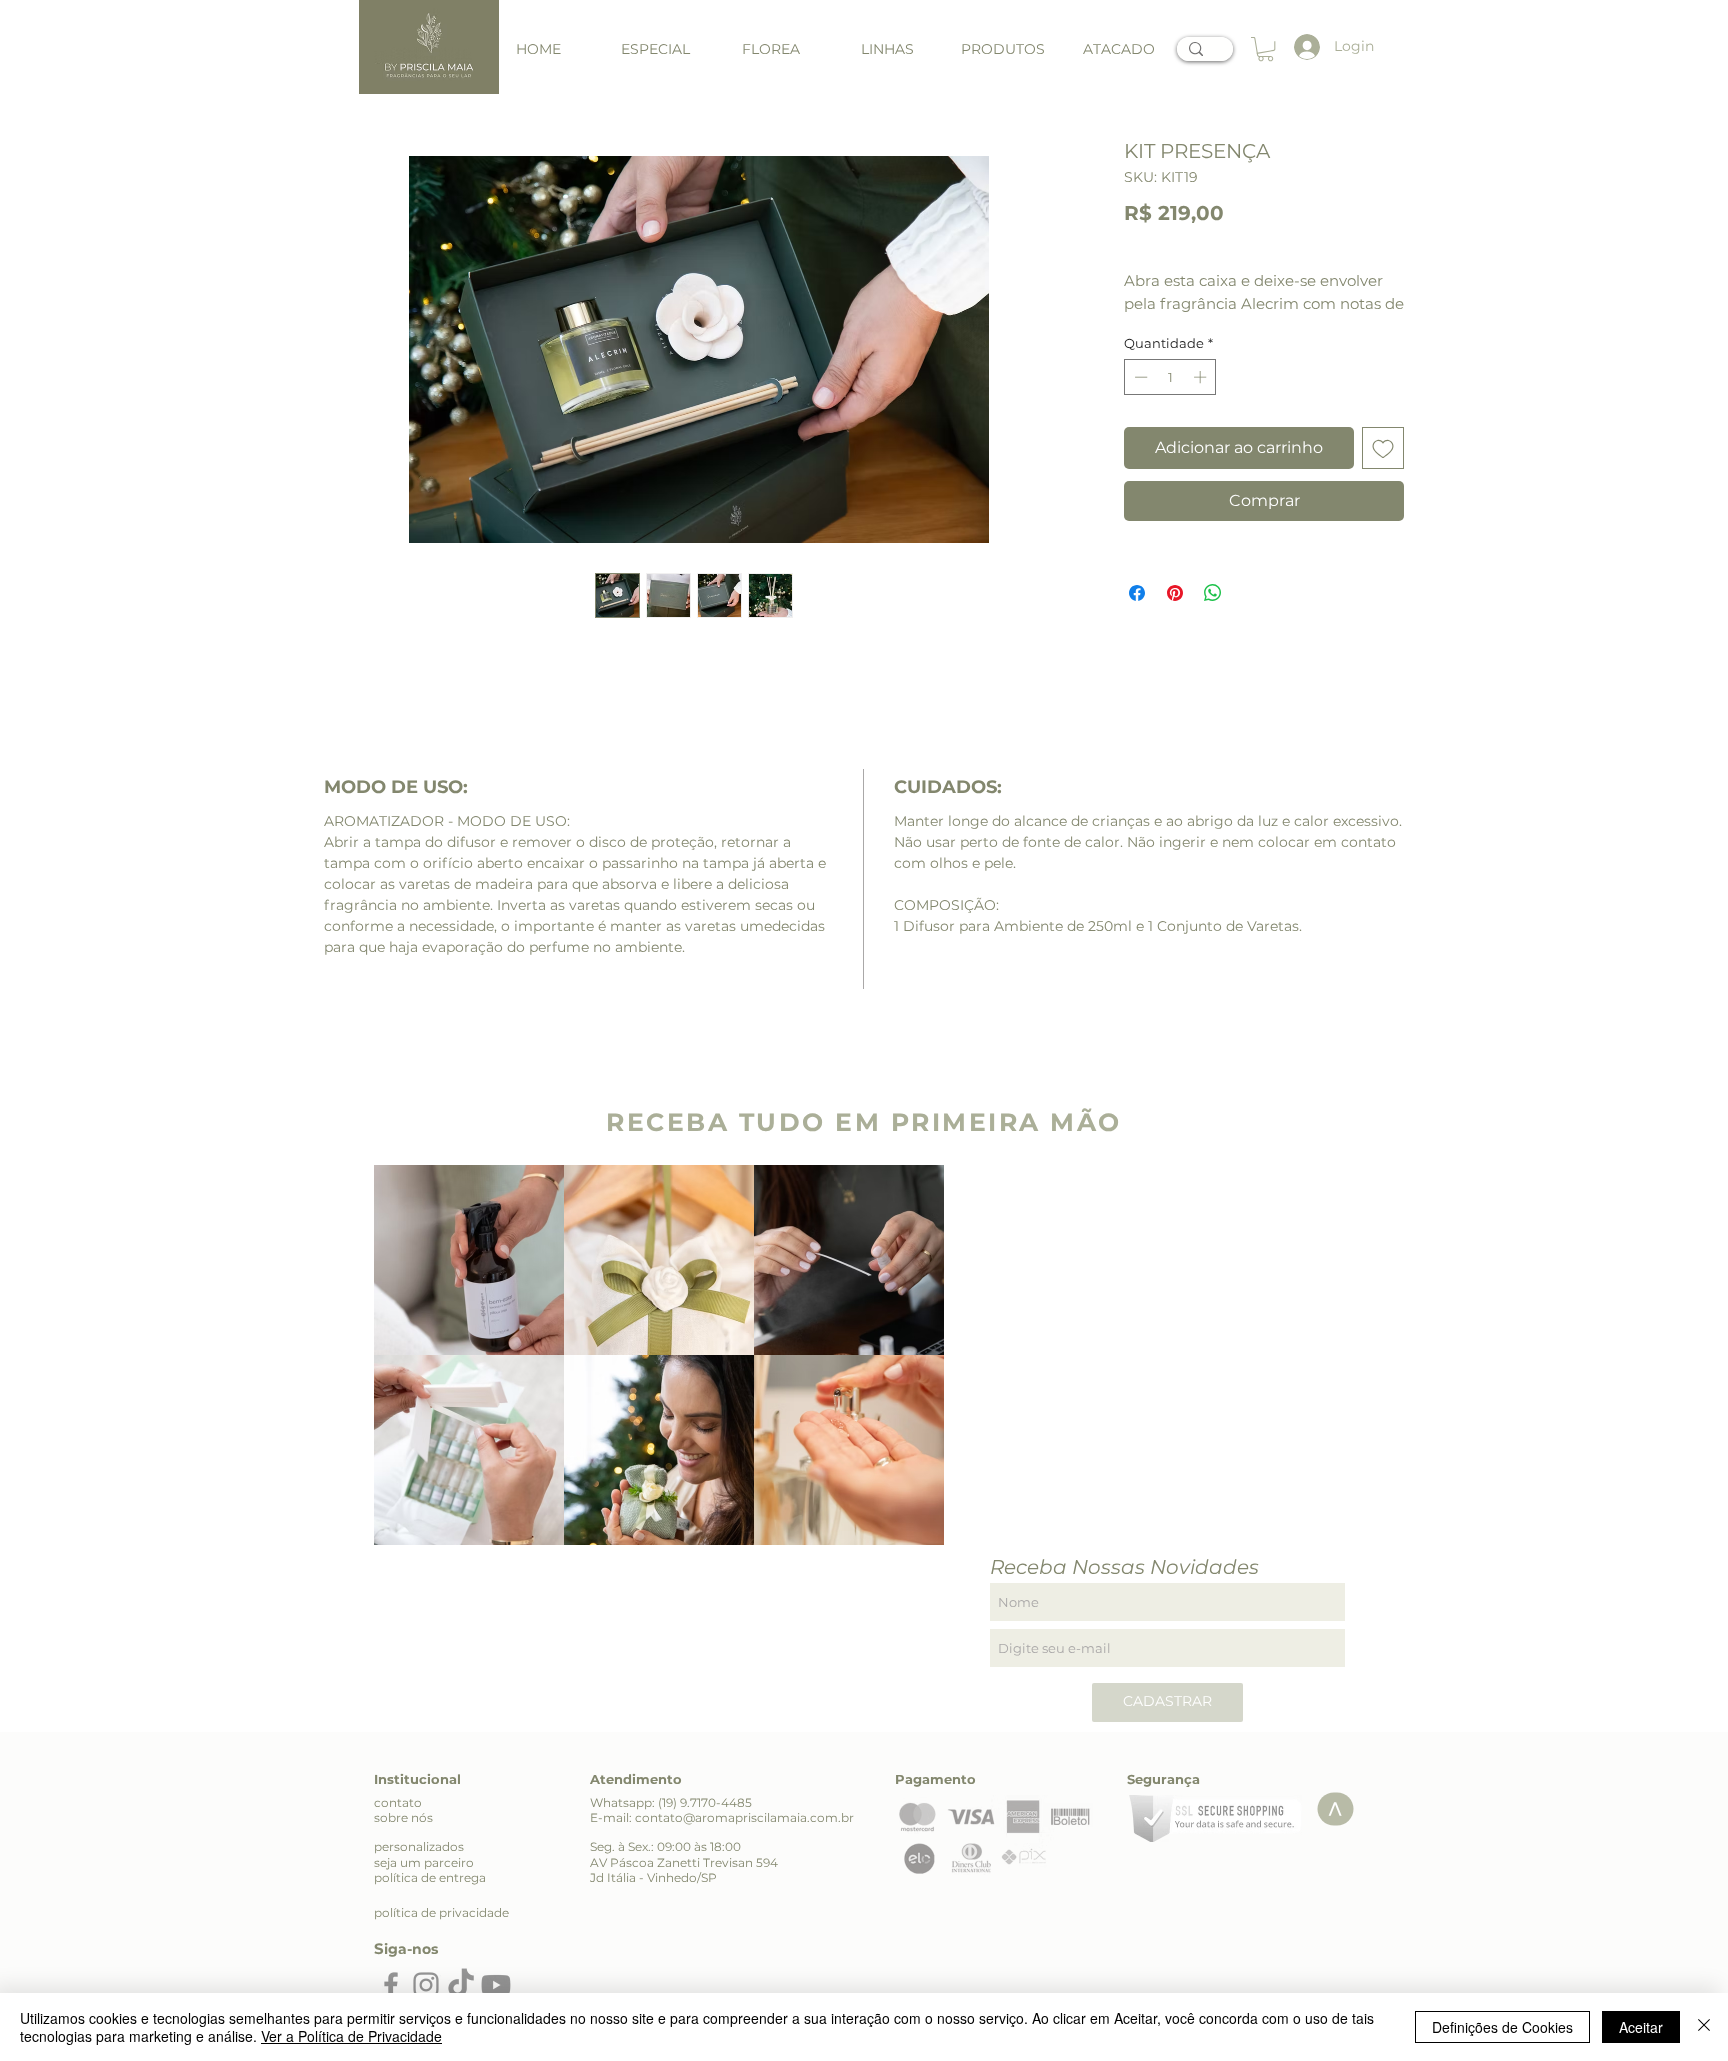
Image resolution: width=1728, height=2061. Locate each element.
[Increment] (1202, 377)
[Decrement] (1139, 377)
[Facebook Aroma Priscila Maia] (391, 1985)
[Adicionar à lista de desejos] (1383, 448)
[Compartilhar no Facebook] (1137, 593)
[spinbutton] (1170, 377)
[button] (887, 49)
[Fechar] (1704, 2027)
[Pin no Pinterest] (1175, 593)
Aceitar (1641, 2027)
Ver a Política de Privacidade (351, 2036)
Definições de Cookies (1502, 2027)
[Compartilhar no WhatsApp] (1213, 593)
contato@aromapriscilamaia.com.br (744, 1817)
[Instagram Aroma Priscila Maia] (426, 1985)
